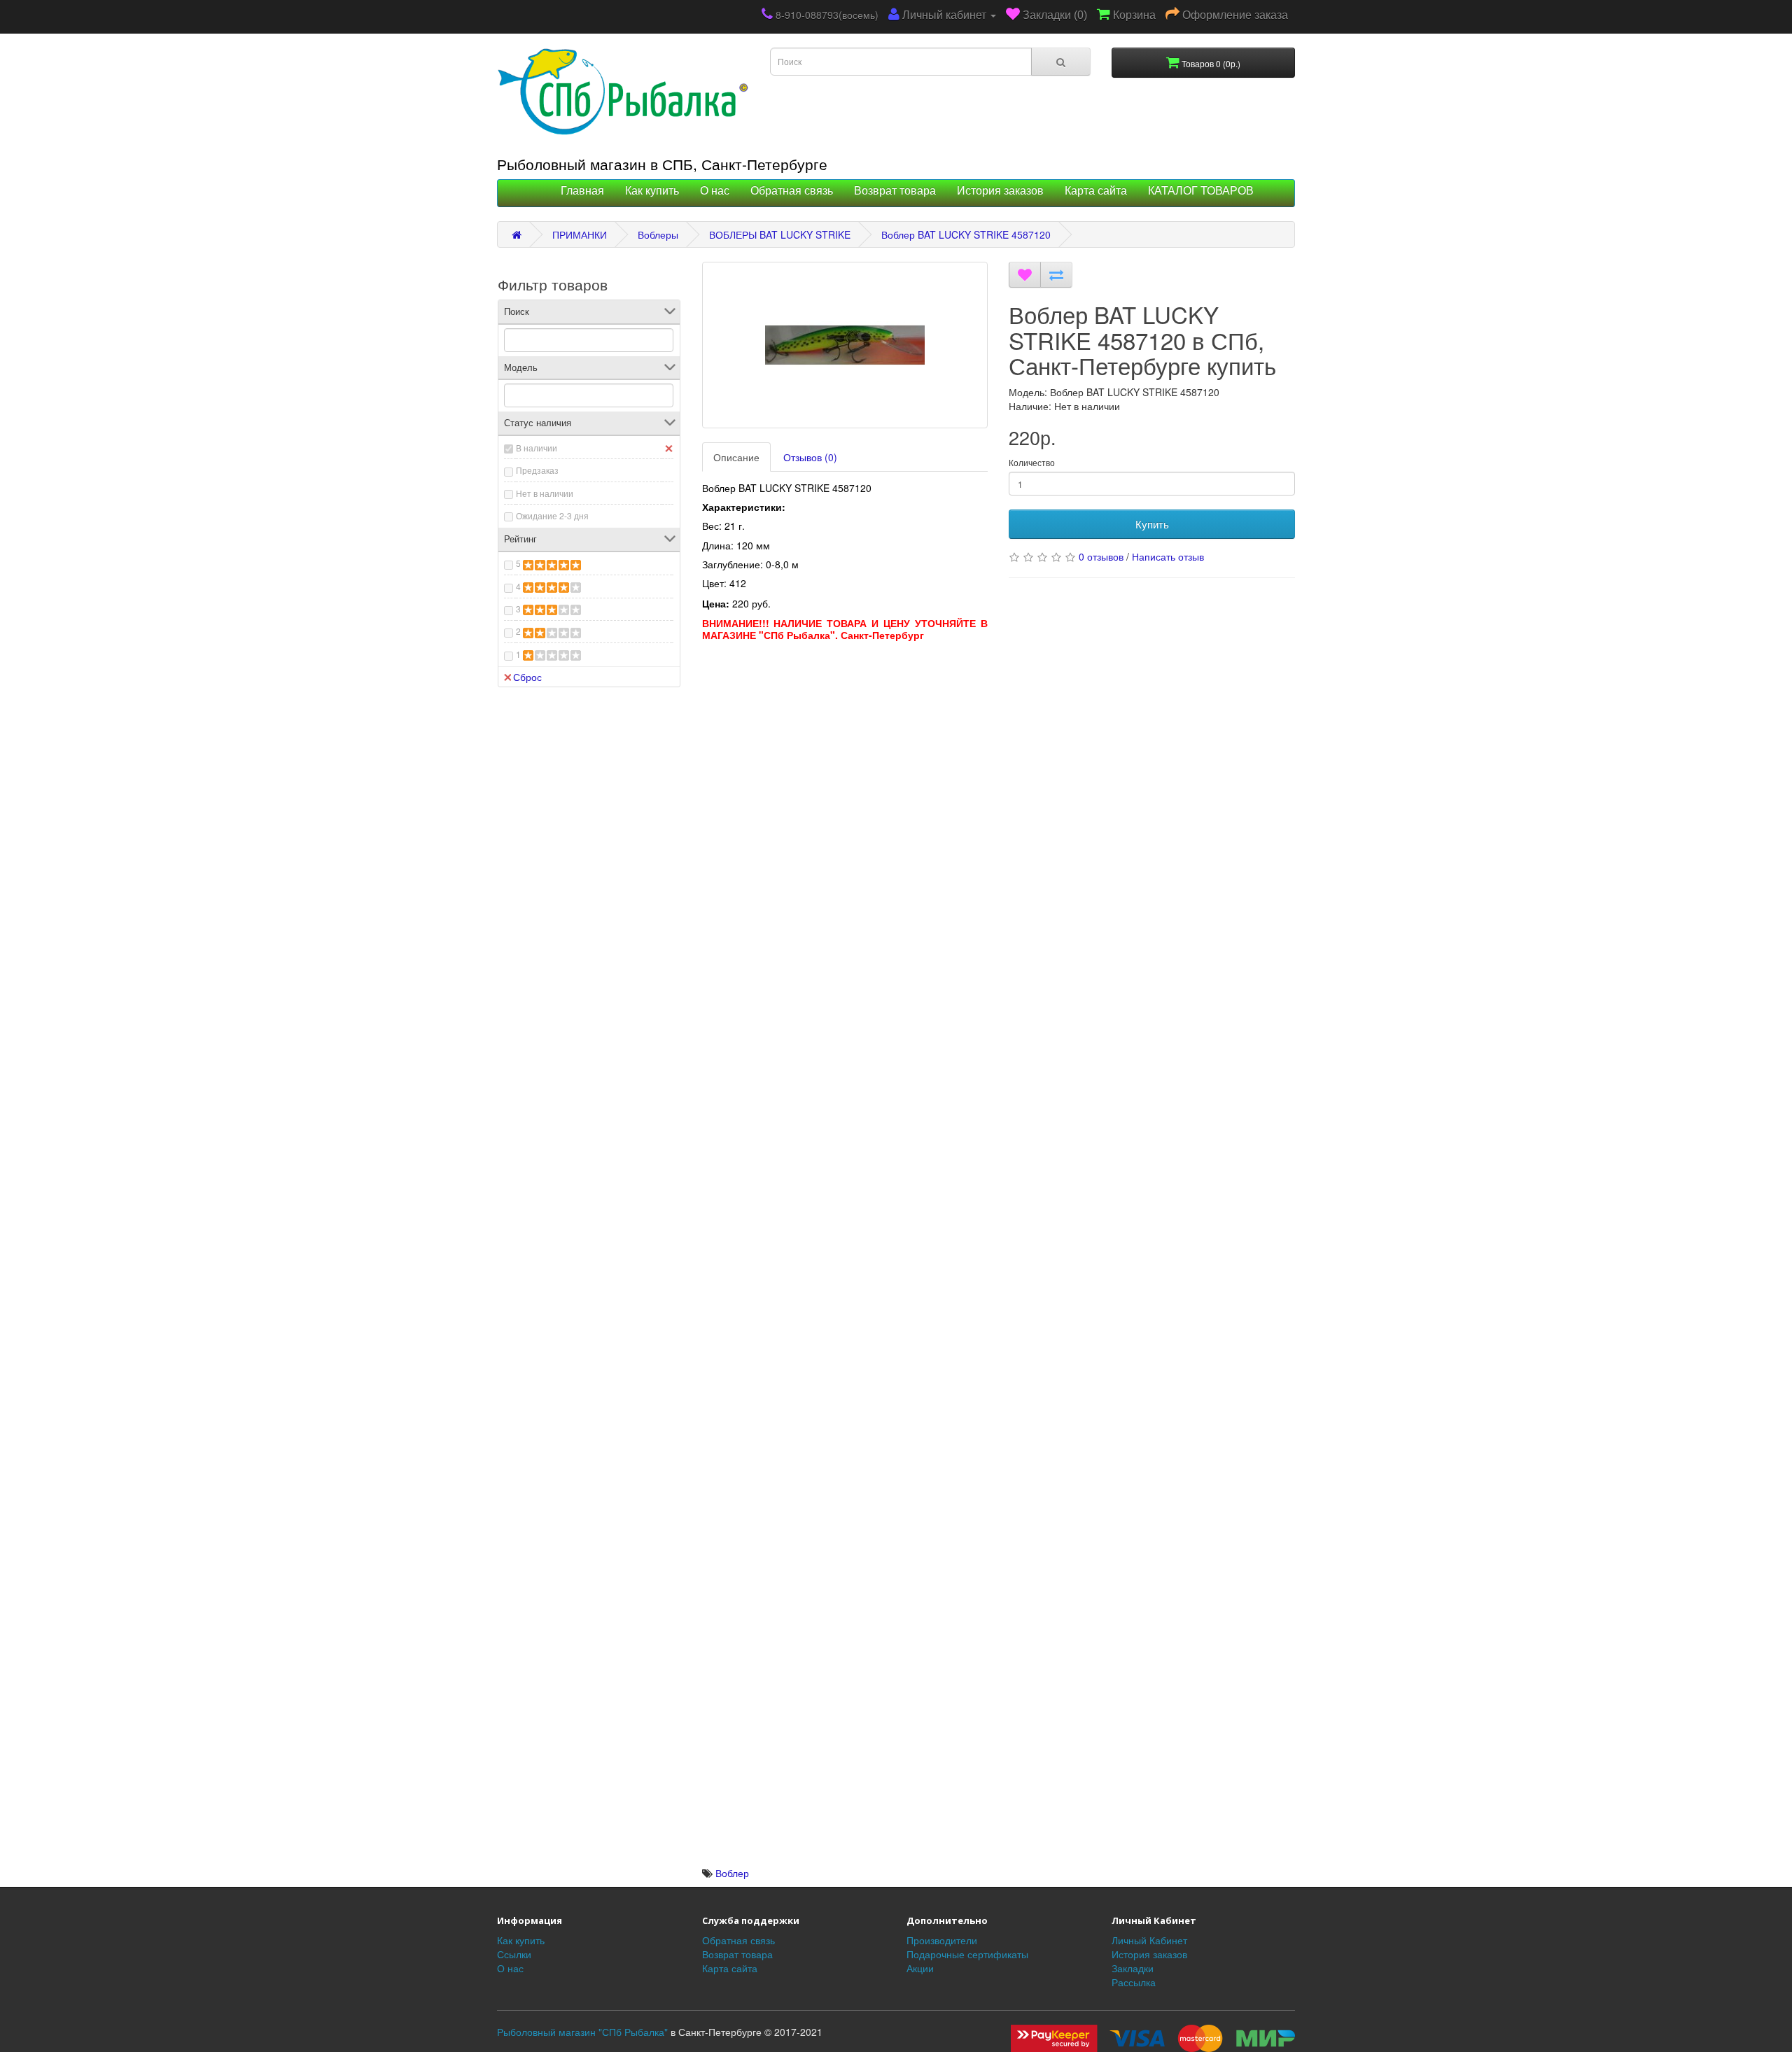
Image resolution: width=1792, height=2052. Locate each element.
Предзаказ (537, 470)
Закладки (1133, 1968)
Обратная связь (792, 191)
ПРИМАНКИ (580, 234)
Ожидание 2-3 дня (552, 515)
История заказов (1000, 191)
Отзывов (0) (810, 457)
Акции (920, 1968)
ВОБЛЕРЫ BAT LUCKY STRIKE (780, 234)
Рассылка (1134, 1982)
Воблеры (658, 234)
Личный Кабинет (1149, 1940)
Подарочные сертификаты (967, 1954)
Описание (736, 457)
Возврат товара (895, 191)
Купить (1152, 524)
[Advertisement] (845, 746)
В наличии (537, 448)
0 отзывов (1101, 556)
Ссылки (514, 1954)
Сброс (527, 677)
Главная (582, 191)
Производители (942, 1940)
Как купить (652, 191)
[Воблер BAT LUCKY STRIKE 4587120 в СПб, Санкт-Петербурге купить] (845, 345)
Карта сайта (1096, 191)
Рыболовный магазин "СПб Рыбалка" (582, 2032)
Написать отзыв (1168, 556)
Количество (1032, 462)
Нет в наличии (545, 493)
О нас (715, 191)
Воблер (732, 1873)
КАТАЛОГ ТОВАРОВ (1201, 191)
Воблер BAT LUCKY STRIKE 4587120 (966, 234)
